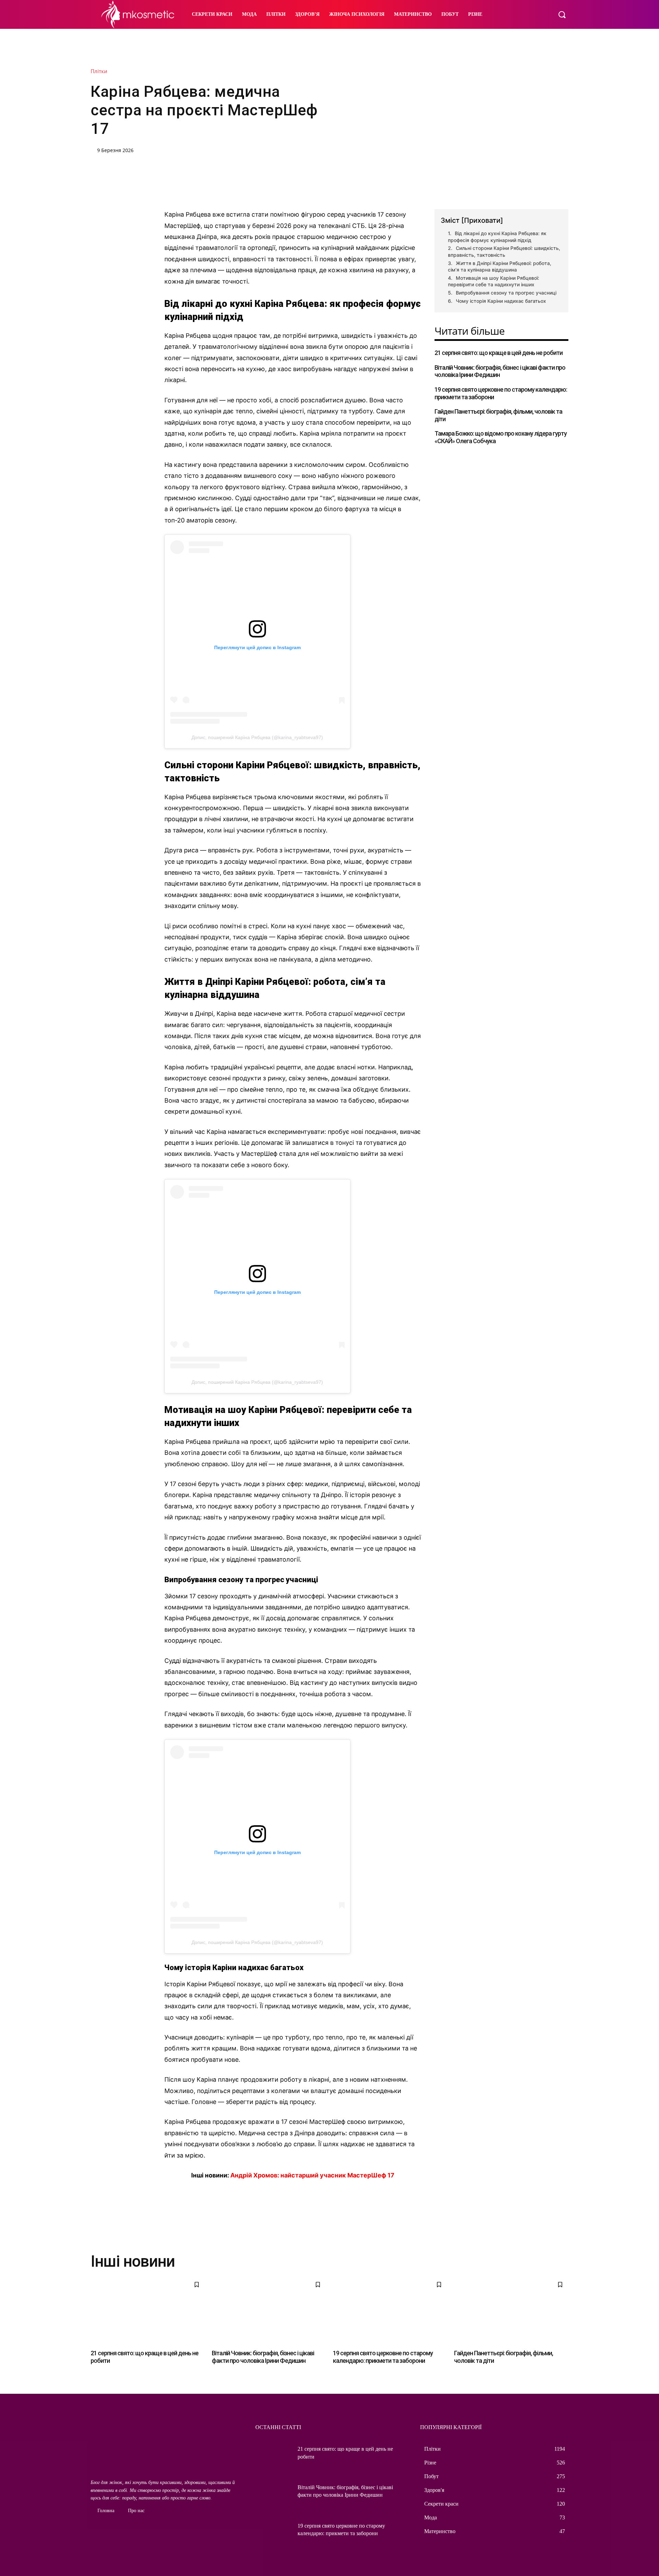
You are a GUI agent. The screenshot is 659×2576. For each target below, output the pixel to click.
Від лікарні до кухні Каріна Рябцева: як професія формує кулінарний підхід (497, 237)
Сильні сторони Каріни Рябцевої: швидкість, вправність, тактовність (504, 251)
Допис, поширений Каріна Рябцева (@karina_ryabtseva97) (257, 737)
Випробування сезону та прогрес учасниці (506, 293)
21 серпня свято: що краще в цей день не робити (499, 353)
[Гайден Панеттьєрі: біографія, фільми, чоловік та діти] (511, 2311)
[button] (562, 14)
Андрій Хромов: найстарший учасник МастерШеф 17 (312, 2175)
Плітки (99, 71)
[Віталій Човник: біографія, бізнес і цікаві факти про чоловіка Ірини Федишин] (269, 2311)
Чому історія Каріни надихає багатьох (501, 301)
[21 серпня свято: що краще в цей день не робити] (148, 2311)
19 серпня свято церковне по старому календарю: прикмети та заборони (383, 2357)
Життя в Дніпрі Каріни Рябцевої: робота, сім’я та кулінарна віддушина (500, 267)
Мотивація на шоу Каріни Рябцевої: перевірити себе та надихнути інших (494, 281)
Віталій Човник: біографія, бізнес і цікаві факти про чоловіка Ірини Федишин (263, 2357)
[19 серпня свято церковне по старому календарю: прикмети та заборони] (390, 2311)
